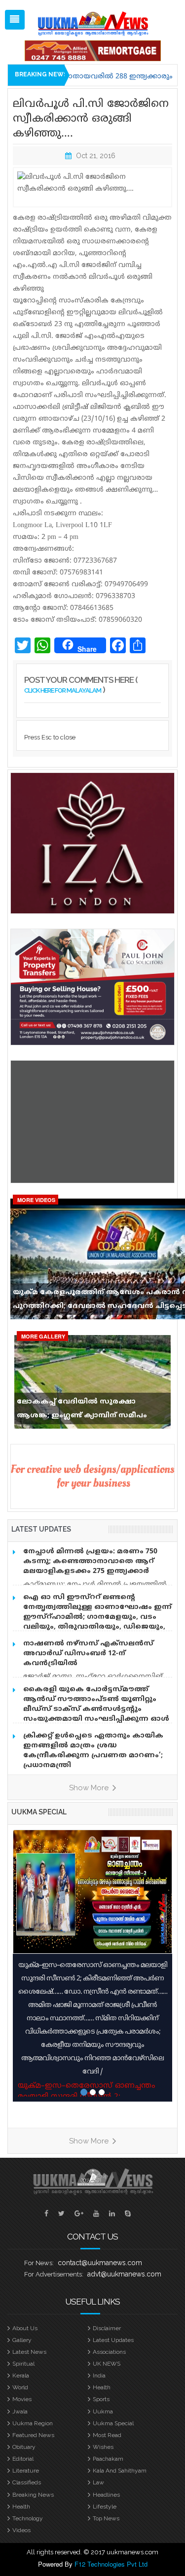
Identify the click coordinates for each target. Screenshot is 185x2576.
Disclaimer (107, 2328)
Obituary (24, 2447)
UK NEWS (107, 2364)
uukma (103, 2411)
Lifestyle (105, 2507)
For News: (39, 2263)
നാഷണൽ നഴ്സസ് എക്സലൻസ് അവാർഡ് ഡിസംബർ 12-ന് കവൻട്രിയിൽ (88, 1654)
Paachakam (108, 2459)
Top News (106, 2518)
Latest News (29, 2352)
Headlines (106, 2495)
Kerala (21, 2375)
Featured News (33, 2435)
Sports (101, 2399)
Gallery (22, 2340)
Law (98, 2482)
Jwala (20, 2411)
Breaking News (33, 2495)
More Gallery (43, 1336)
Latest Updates (113, 2340)
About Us (25, 2328)
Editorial (23, 2459)
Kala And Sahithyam (120, 2471)
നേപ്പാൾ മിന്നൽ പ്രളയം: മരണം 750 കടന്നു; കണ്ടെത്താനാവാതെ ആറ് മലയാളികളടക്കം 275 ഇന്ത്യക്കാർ (90, 1561)
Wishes (103, 2447)
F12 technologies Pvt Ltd (111, 2564)
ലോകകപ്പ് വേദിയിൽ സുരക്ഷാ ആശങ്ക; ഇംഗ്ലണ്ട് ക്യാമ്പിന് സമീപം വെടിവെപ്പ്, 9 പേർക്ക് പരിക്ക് (82, 1411)
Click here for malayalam (63, 690)
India (99, 2375)
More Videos (36, 1200)
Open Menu (15, 20)
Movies (22, 2399)
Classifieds (27, 2482)
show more (90, 1788)
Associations (109, 2352)
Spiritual (23, 2364)
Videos (21, 2530)
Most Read (107, 2435)
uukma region (33, 2423)
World (20, 2387)
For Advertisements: (54, 2274)
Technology (28, 2518)
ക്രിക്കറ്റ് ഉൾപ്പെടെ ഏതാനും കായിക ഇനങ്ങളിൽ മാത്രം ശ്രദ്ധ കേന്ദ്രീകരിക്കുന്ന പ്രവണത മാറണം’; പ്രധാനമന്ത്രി (93, 1751)
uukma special (39, 1812)
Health (102, 2387)
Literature (26, 2471)
